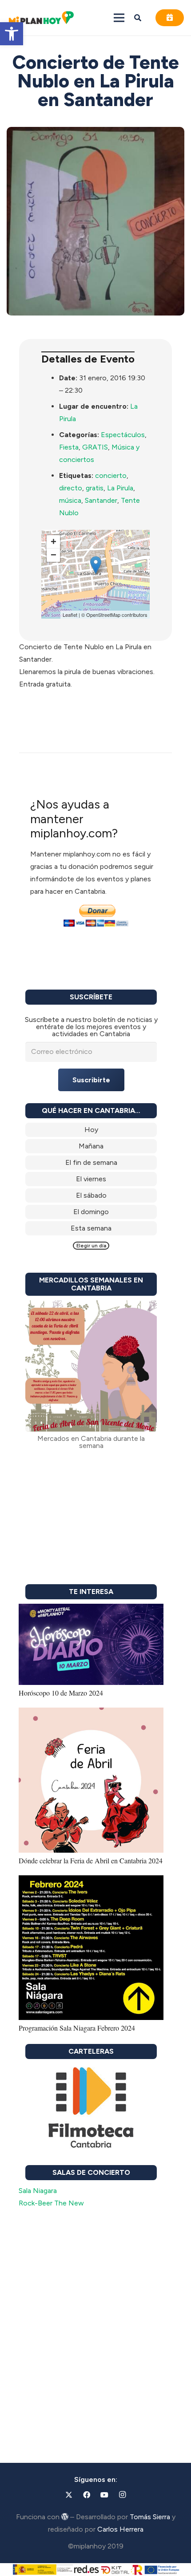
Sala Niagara (38, 2191)
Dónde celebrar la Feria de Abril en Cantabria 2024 (91, 1860)
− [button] (54, 555)
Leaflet (70, 615)
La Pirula (120, 488)
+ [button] (54, 542)
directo (71, 488)
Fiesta (69, 447)
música (70, 500)
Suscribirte (91, 1080)
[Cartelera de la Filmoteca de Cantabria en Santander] (91, 2108)
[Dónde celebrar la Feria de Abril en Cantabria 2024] (91, 1714)
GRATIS (95, 447)
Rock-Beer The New (51, 2203)
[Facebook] (87, 2495)
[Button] (170, 18)
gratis (95, 488)
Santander (101, 500)
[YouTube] (104, 2495)
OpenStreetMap (103, 615)
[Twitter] (69, 2495)
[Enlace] (91, 1130)
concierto (111, 475)
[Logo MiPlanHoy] (41, 18)
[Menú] (119, 18)
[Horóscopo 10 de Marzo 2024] (91, 1610)
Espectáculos (123, 435)
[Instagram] (122, 2495)
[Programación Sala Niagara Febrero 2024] (91, 1881)
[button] (12, 34)
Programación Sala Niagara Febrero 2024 (77, 2028)
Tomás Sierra (150, 2517)
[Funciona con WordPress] (65, 2517)
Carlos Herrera (120, 2529)
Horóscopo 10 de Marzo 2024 (61, 1693)
